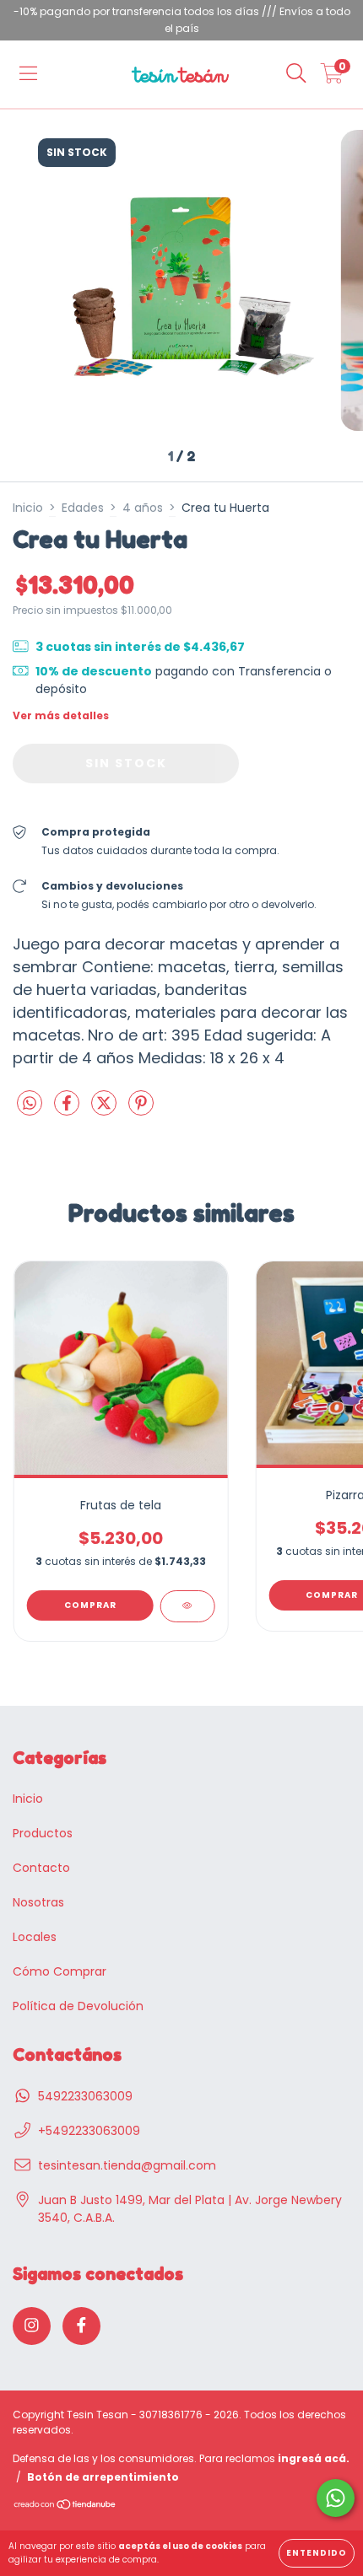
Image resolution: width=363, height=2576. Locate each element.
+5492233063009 (89, 2131)
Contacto (41, 1868)
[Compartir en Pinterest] (141, 1110)
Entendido (317, 2553)
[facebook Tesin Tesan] (81, 2326)
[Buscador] (296, 74)
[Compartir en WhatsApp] (30, 1105)
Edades (83, 508)
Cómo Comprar (60, 1971)
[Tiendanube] (65, 2506)
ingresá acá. (314, 2458)
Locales (35, 1937)
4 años (143, 508)
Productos (43, 1833)
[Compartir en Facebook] (68, 1110)
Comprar (90, 1605)
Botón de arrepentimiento (103, 2477)
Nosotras (38, 1902)
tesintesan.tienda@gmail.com (127, 2165)
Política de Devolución (78, 2006)
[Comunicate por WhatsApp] (336, 2498)
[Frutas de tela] (187, 1606)
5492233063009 (85, 2096)
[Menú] (28, 74)
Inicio (28, 508)
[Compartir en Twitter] (106, 1110)
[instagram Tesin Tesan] (32, 2326)
